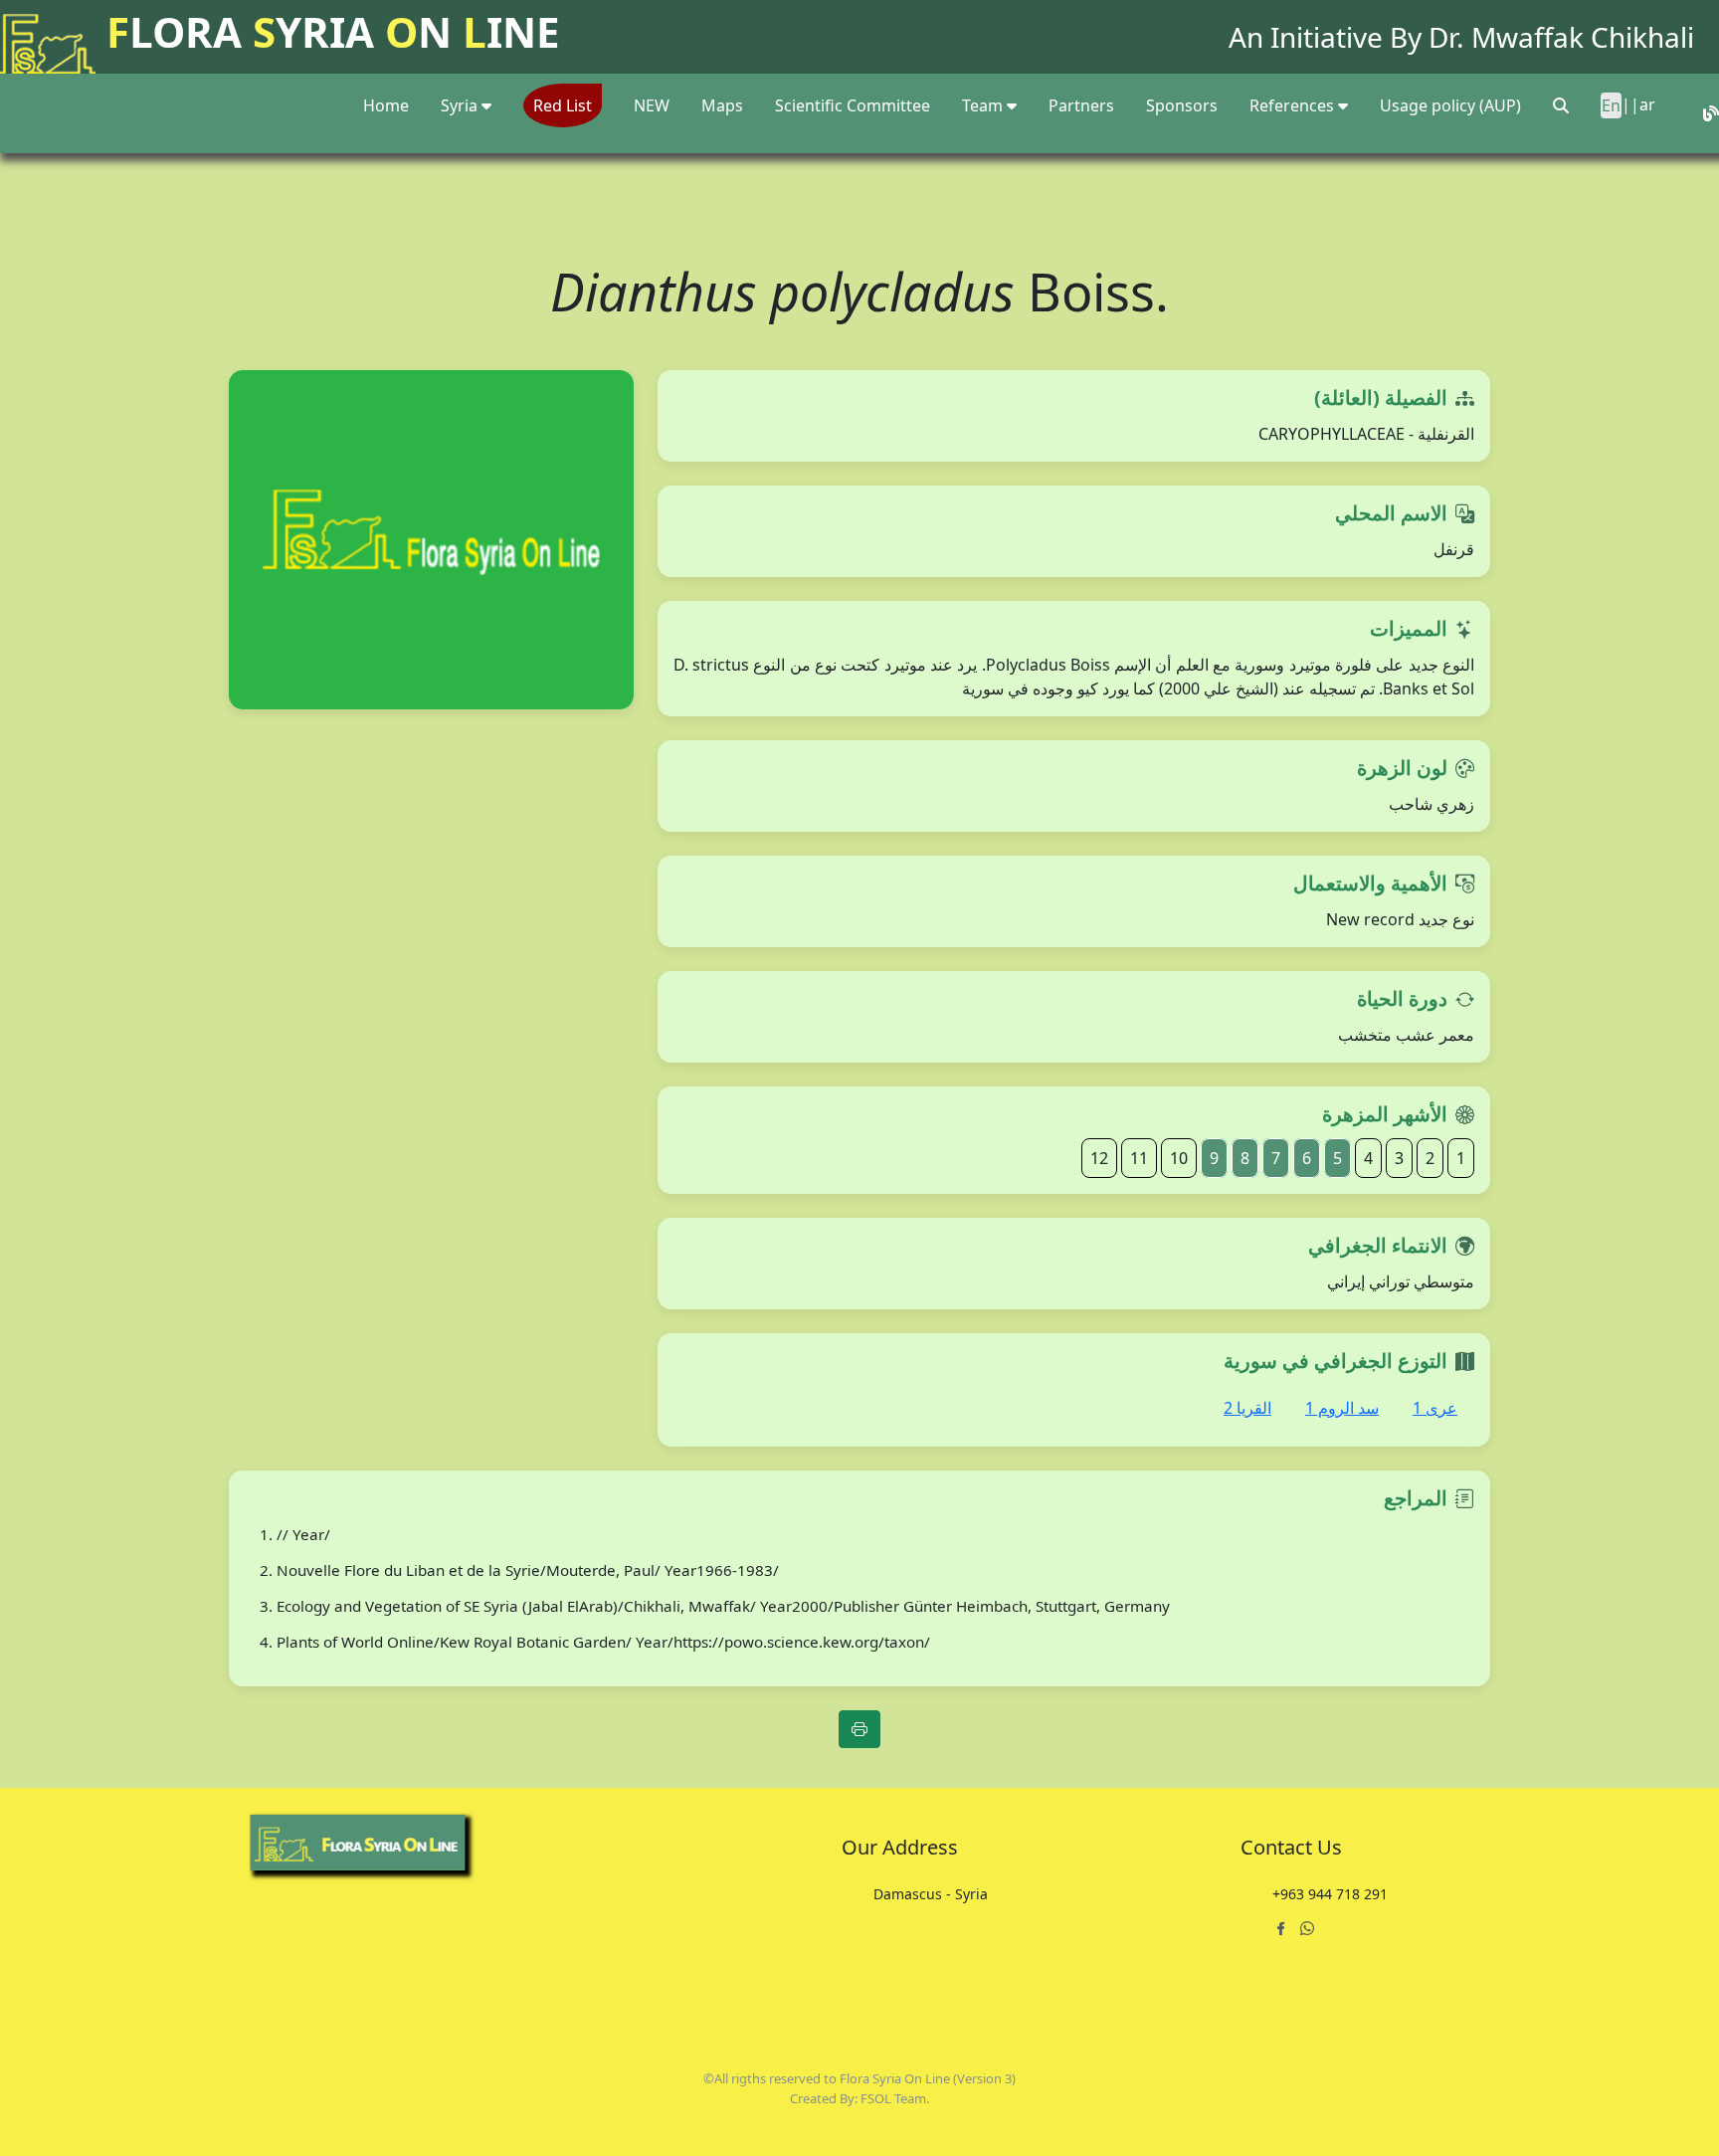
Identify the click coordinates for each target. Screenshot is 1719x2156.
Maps (722, 105)
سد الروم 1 (1342, 1408)
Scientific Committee (853, 105)
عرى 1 (1435, 1408)
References (1294, 105)
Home (386, 105)
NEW (652, 105)
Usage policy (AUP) (1450, 105)
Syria (461, 105)
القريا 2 (1247, 1408)
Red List (563, 105)
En (1611, 105)
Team (984, 105)
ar (1647, 104)
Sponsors (1182, 105)
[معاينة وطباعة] (859, 1729)
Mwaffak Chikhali (1583, 37)
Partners (1081, 105)
